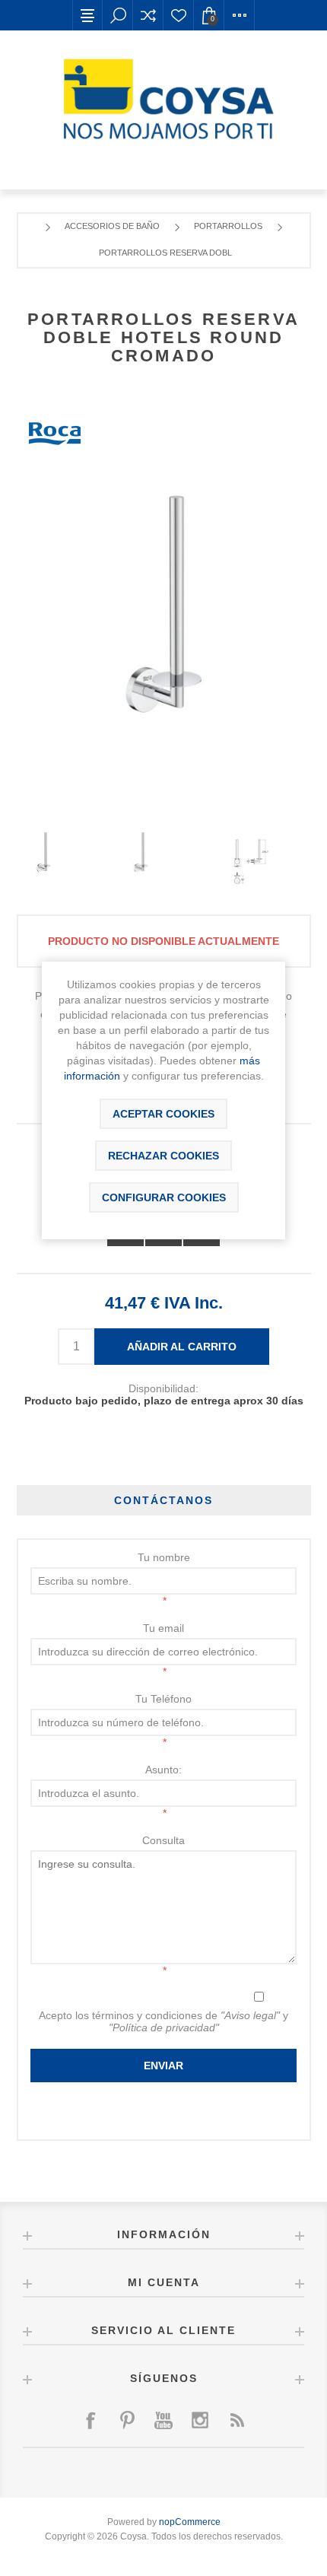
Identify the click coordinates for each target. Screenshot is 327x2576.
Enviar (163, 2066)
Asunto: (163, 1770)
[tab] (164, 1500)
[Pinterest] (127, 2420)
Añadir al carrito (182, 1347)
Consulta (163, 1840)
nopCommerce (190, 2522)
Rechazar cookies (163, 1156)
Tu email (163, 1628)
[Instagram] (200, 2420)
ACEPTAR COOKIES (163, 1114)
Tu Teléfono (163, 1699)
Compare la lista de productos (148, 15)
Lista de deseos (179, 15)
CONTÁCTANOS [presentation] (163, 1500)
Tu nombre (164, 1557)
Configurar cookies (164, 1197)
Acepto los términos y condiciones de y (163, 2021)
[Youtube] (163, 2420)
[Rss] (237, 2420)
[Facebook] (90, 2420)
